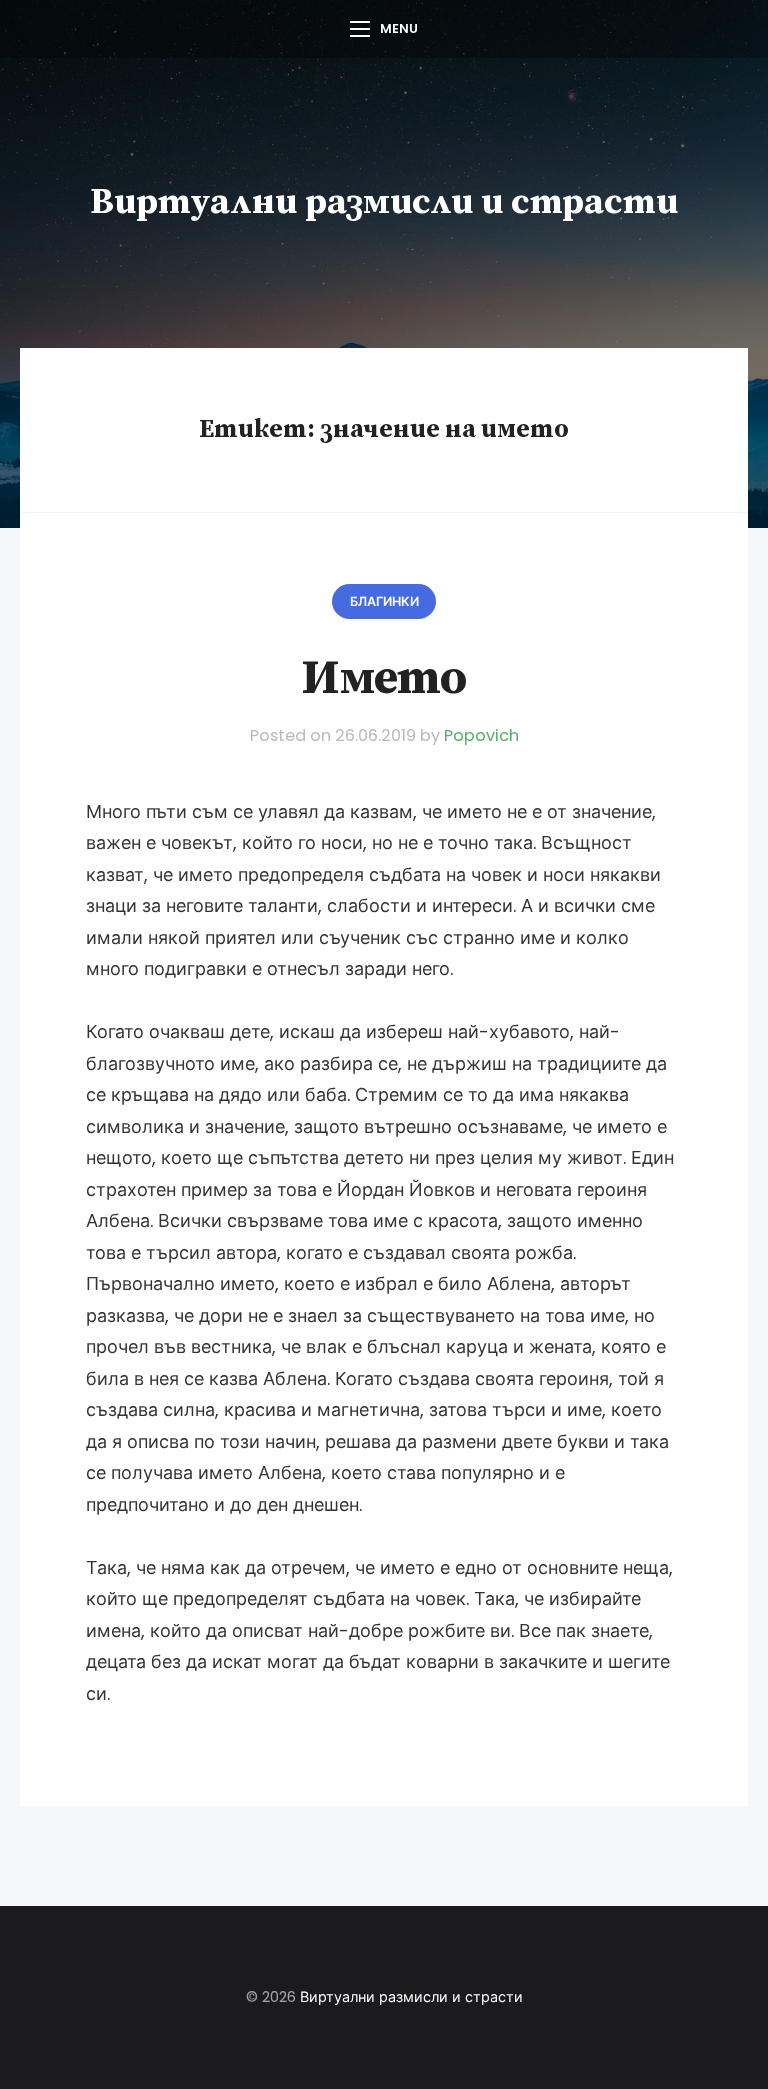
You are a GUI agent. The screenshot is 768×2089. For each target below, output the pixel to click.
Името (383, 678)
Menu (399, 28)
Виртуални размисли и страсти (384, 202)
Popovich (481, 735)
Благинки (384, 601)
